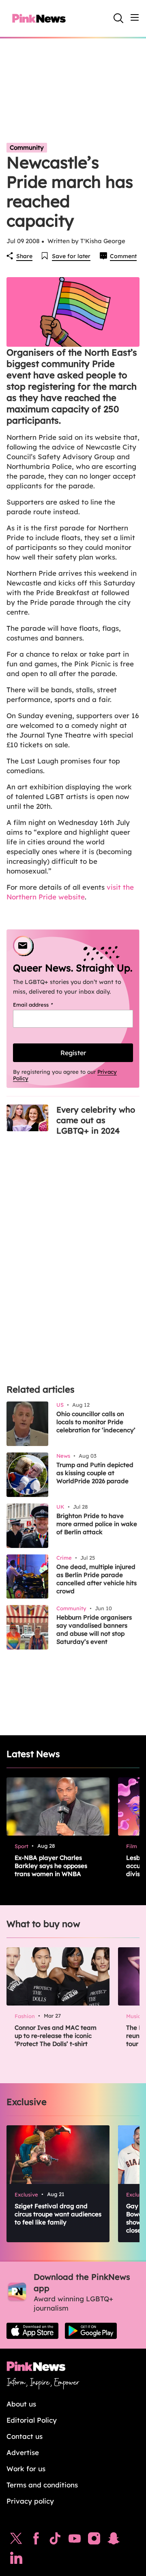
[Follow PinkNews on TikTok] (55, 2540)
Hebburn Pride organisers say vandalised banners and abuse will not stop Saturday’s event (94, 1629)
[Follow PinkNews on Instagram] (94, 2540)
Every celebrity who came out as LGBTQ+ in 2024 (96, 1120)
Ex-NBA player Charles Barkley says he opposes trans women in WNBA (51, 1866)
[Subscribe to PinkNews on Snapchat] (114, 2540)
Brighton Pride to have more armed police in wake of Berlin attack (97, 1524)
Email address (43, 1005)
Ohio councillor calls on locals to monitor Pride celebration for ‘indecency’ (96, 1422)
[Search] (118, 18)
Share (24, 256)
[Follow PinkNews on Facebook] (36, 2540)
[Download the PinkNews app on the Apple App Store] (32, 2331)
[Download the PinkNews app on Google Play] (91, 2331)
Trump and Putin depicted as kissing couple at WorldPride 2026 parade (95, 1473)
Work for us (26, 2469)
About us (21, 2404)
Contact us (25, 2436)
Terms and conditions (42, 2485)
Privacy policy (30, 2501)
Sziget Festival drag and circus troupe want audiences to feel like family (58, 2214)
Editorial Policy (32, 2420)
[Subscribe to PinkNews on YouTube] (75, 2540)
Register (73, 1053)
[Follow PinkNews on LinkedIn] (16, 2560)
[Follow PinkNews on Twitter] (16, 2540)
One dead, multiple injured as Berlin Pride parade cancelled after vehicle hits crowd (97, 1579)
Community (27, 147)
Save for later (71, 256)
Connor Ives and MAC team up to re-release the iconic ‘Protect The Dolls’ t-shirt (56, 2036)
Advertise (23, 2452)
